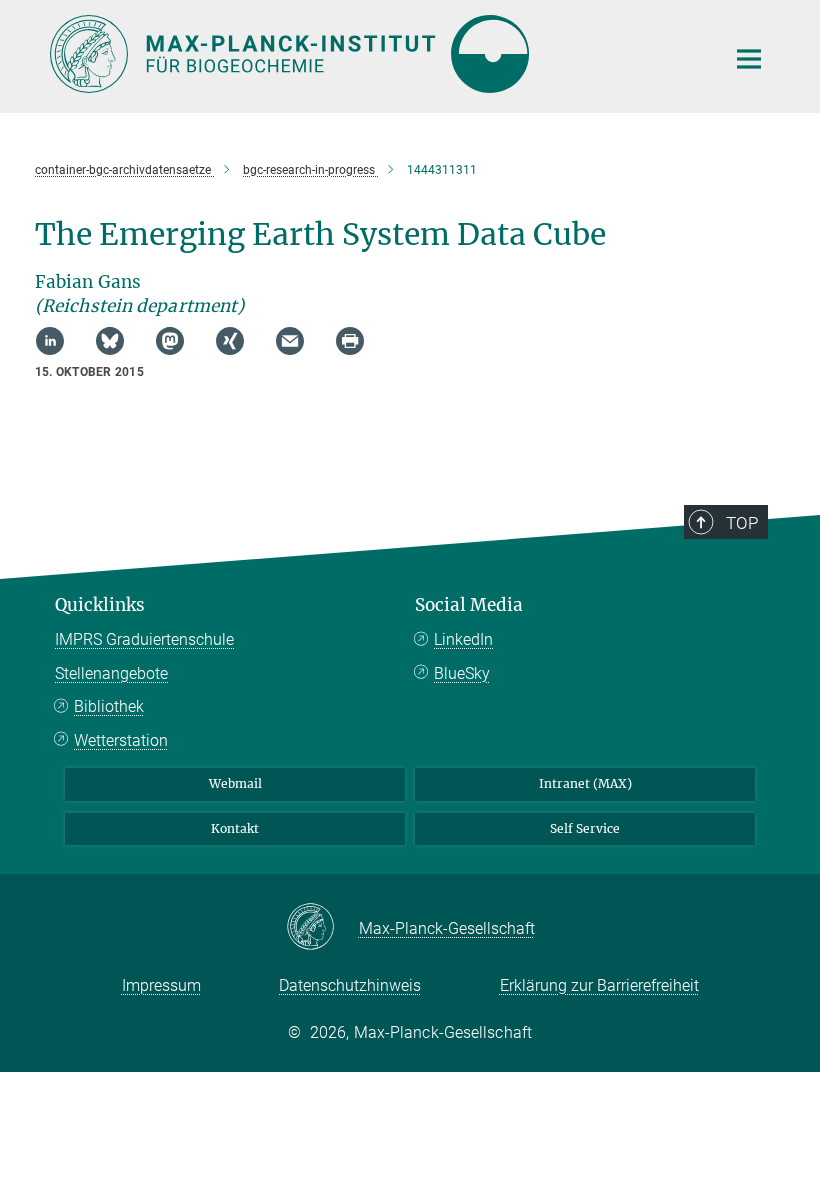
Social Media (469, 605)
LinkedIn (463, 639)
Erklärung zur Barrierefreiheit (599, 985)
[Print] (350, 341)
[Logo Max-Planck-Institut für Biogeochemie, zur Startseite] (375, 54)
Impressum (161, 985)
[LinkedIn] (50, 341)
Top (742, 523)
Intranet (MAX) (585, 783)
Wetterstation (121, 740)
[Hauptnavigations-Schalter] (749, 59)
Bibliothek (109, 706)
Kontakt (235, 828)
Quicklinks (100, 605)
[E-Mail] (290, 341)
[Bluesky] (110, 341)
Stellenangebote (111, 673)
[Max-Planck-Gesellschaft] (322, 928)
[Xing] (230, 341)
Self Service (585, 828)
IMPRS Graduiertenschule (144, 639)
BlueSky (462, 673)
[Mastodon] (170, 341)
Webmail (235, 783)
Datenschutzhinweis (350, 985)
